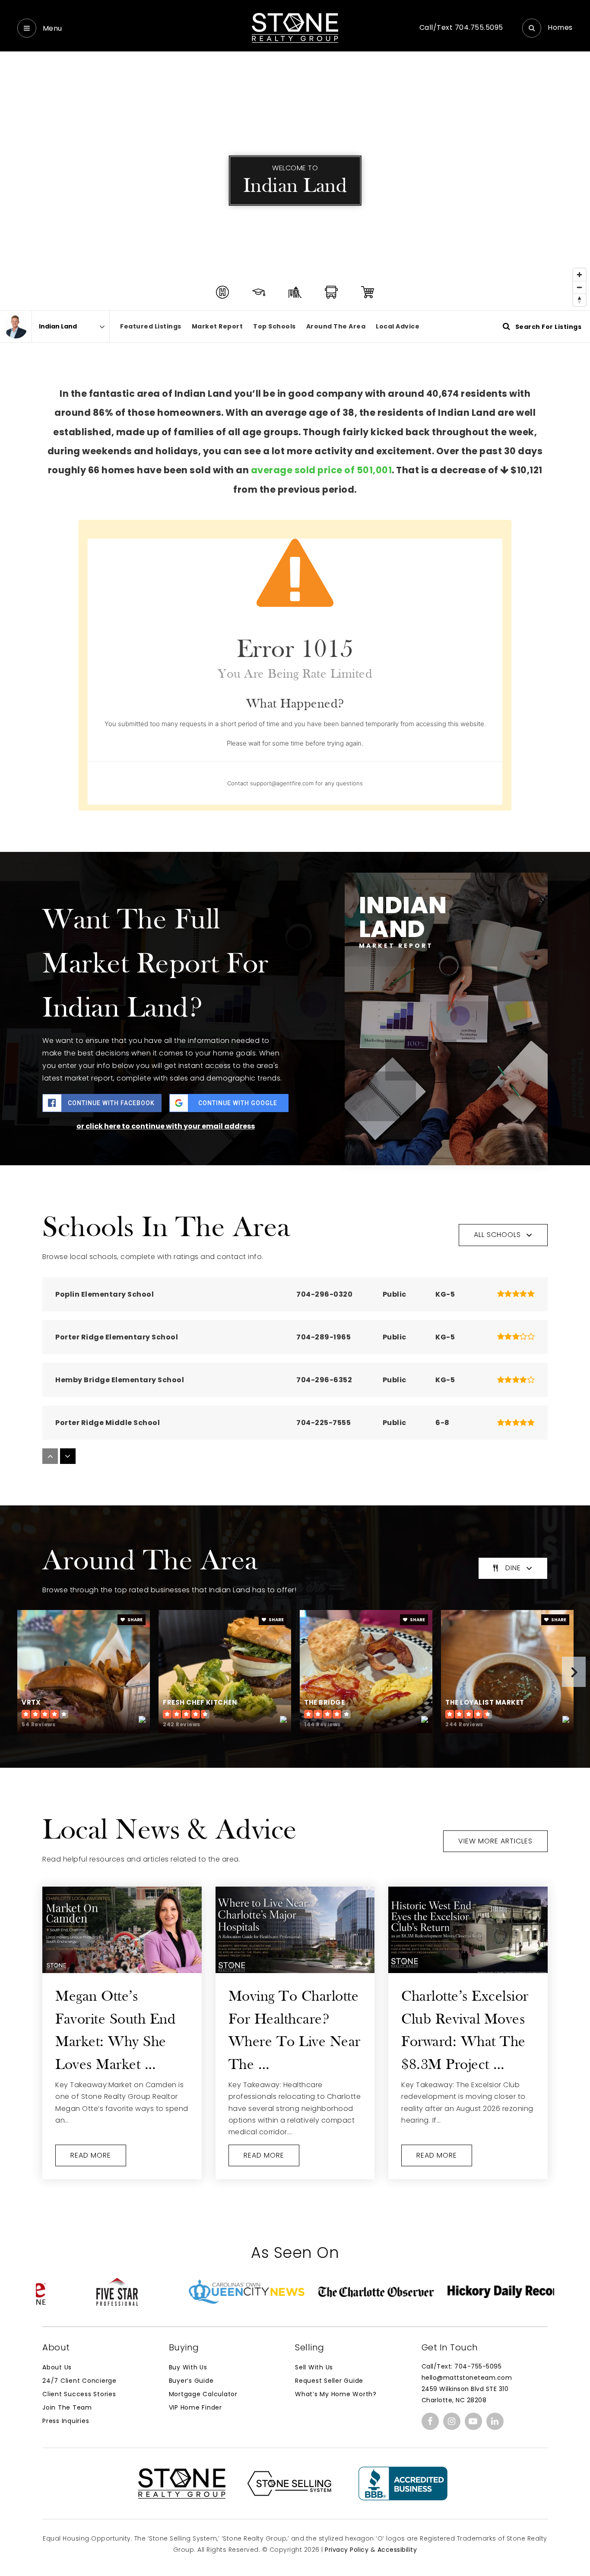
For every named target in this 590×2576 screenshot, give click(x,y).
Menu (51, 28)
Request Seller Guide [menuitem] (329, 2381)
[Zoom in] (579, 275)
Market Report (217, 326)
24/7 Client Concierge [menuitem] (79, 2381)
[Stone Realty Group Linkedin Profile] (495, 2421)
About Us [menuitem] (57, 2367)
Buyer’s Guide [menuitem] (191, 2381)
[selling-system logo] (289, 2483)
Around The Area (336, 326)
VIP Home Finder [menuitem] (195, 2407)
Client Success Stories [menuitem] (79, 2394)
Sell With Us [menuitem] (314, 2367)
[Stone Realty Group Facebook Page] (430, 2421)
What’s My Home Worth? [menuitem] (336, 2394)
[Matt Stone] (16, 327)
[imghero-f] (403, 2483)
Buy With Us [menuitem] (188, 2367)
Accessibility (397, 2550)
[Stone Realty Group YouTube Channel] (473, 2421)
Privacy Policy (347, 2550)
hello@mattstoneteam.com (467, 2378)
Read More (91, 2155)
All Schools (497, 1235)
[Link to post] (122, 1930)
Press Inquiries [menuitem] (66, 2421)
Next (574, 1672)
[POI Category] (222, 292)
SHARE (135, 1620)
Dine (513, 1568)
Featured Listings (151, 326)
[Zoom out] (579, 287)
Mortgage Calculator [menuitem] (203, 2394)
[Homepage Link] (295, 27)
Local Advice (398, 326)
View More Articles (495, 1841)
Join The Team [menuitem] (67, 2407)
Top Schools (274, 326)
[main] (295, 1110)
